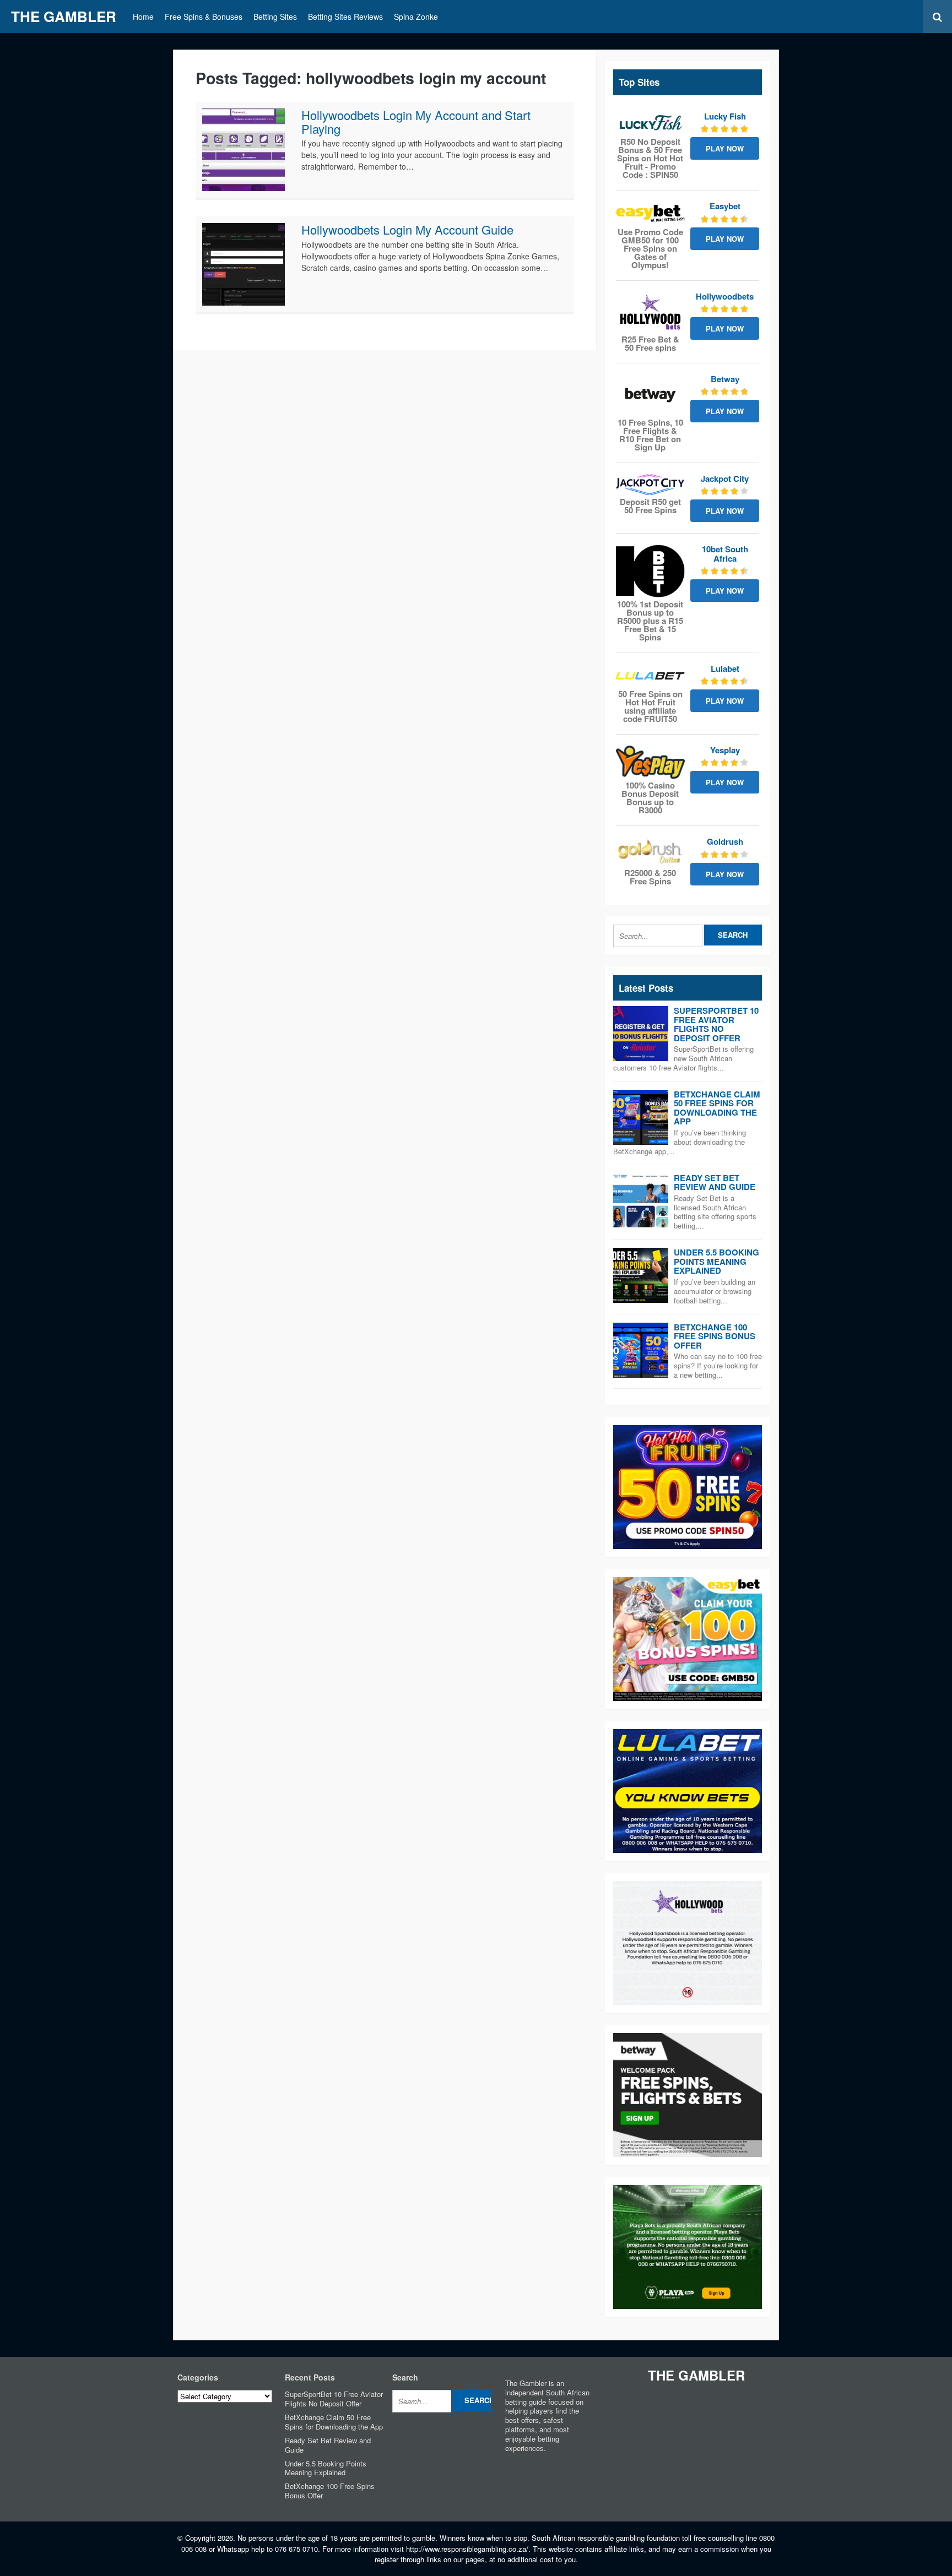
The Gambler (64, 16)
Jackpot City (725, 479)
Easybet (725, 206)
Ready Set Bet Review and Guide (715, 1183)
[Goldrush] (650, 851)
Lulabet (725, 669)
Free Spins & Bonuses (204, 17)
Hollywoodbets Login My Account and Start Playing (416, 121)
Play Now (725, 148)
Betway (725, 379)
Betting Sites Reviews (345, 17)
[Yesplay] (650, 762)
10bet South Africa (725, 554)
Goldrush (725, 841)
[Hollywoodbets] (650, 312)
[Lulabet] (650, 676)
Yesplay (725, 750)
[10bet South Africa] (650, 571)
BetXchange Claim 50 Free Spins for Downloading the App (717, 1108)
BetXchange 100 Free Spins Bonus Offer (715, 1336)
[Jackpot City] (650, 485)
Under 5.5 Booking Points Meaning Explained (716, 1261)
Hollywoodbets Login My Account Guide (407, 229)
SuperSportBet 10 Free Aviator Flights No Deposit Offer (716, 1024)
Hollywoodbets (725, 296)
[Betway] (650, 395)
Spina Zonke (416, 17)
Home (143, 17)
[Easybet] (650, 213)
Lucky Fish (725, 116)
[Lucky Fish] (650, 123)
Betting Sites (275, 17)
